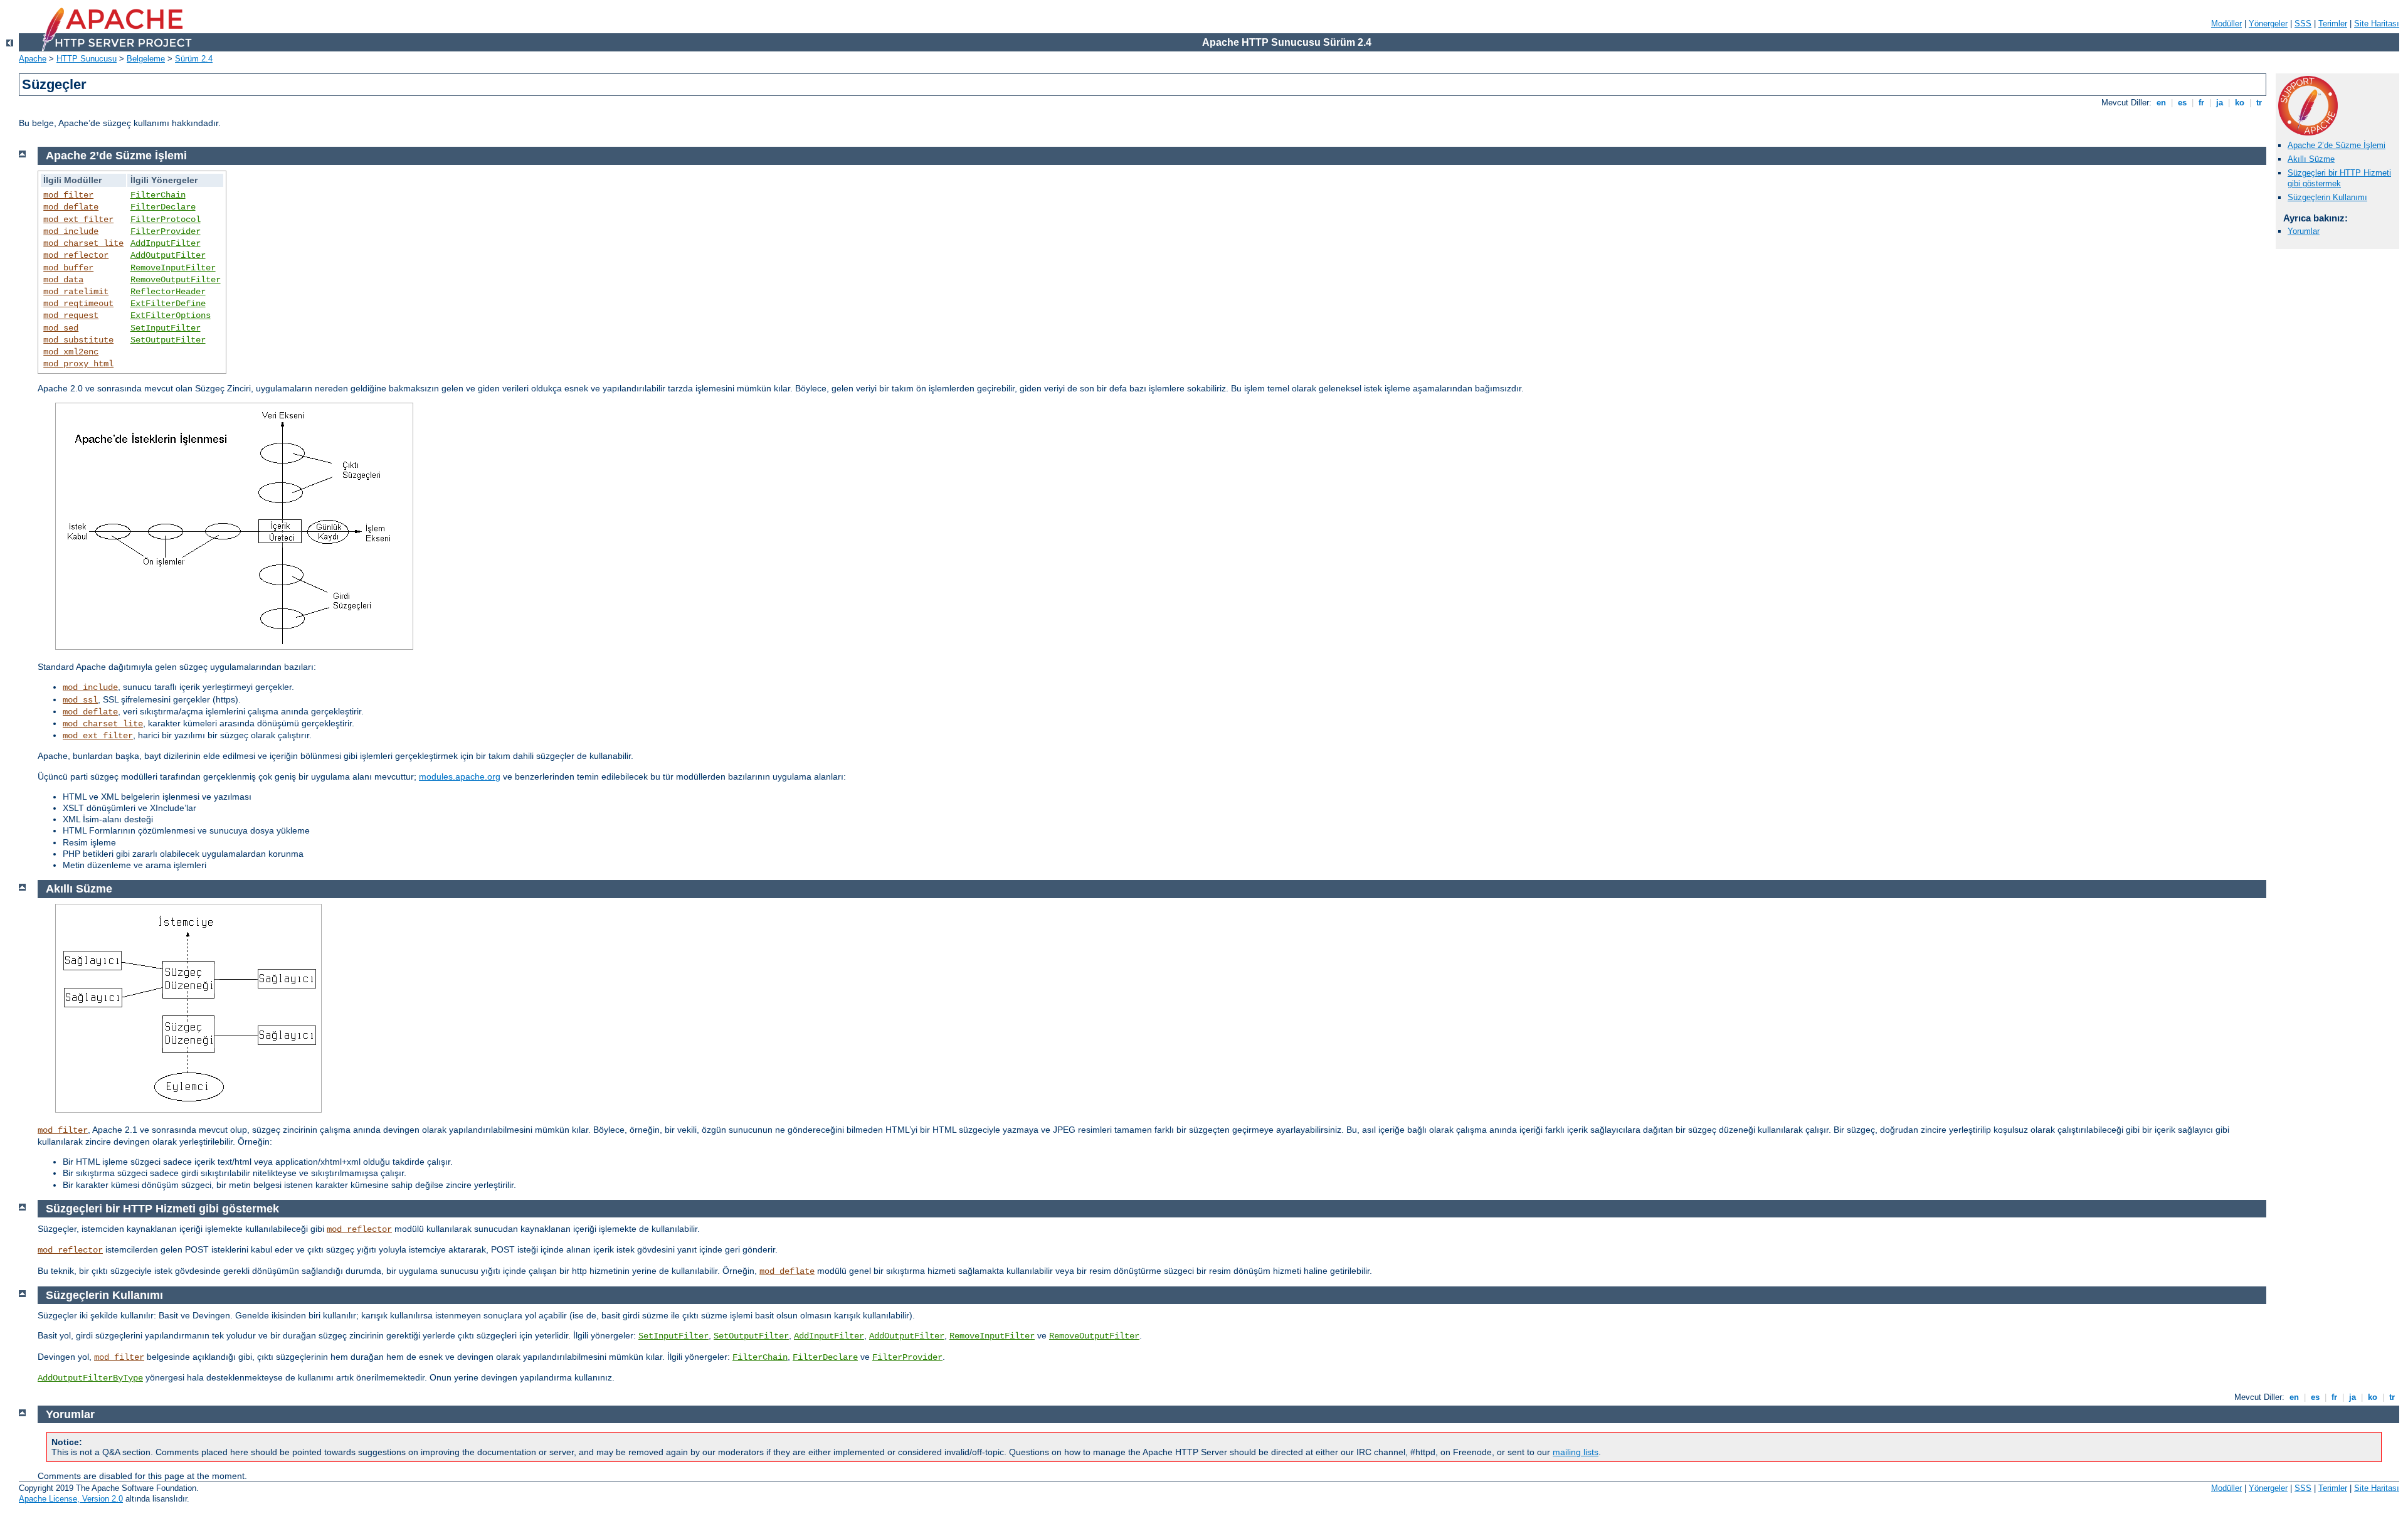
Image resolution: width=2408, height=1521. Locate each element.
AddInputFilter (166, 243)
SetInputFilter (166, 328)
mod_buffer (68, 268)
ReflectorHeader (168, 292)
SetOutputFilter (168, 340)
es (2182, 103)
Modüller (2226, 24)
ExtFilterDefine (168, 304)
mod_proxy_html (78, 364)
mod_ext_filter (78, 220)
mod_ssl (80, 700)
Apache (33, 59)
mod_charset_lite (83, 243)
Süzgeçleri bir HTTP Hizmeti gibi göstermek (2339, 178)
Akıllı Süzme (2311, 159)
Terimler (2333, 24)
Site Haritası (2377, 24)
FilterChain (158, 195)
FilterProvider (166, 231)
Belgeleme (146, 59)
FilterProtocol (166, 220)
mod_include (71, 231)
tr (2259, 103)
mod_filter (68, 195)
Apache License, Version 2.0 (71, 1499)
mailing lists (1576, 1452)
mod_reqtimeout (78, 304)
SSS (2303, 24)
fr (2201, 103)
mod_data (63, 280)
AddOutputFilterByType (90, 1378)
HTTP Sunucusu (87, 59)
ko (2240, 103)
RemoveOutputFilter (176, 280)
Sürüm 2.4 (194, 59)
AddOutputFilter (168, 255)
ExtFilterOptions (171, 315)
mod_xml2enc (71, 352)
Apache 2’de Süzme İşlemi (2337, 145)
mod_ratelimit (76, 292)
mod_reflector (76, 255)
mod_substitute (78, 340)
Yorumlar (2304, 231)
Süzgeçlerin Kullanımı (2327, 197)
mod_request (71, 315)
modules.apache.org (460, 776)
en (2161, 103)
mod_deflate (71, 207)
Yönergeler (2268, 24)
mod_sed (61, 328)
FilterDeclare (163, 207)
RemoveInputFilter (173, 268)
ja (2220, 103)
